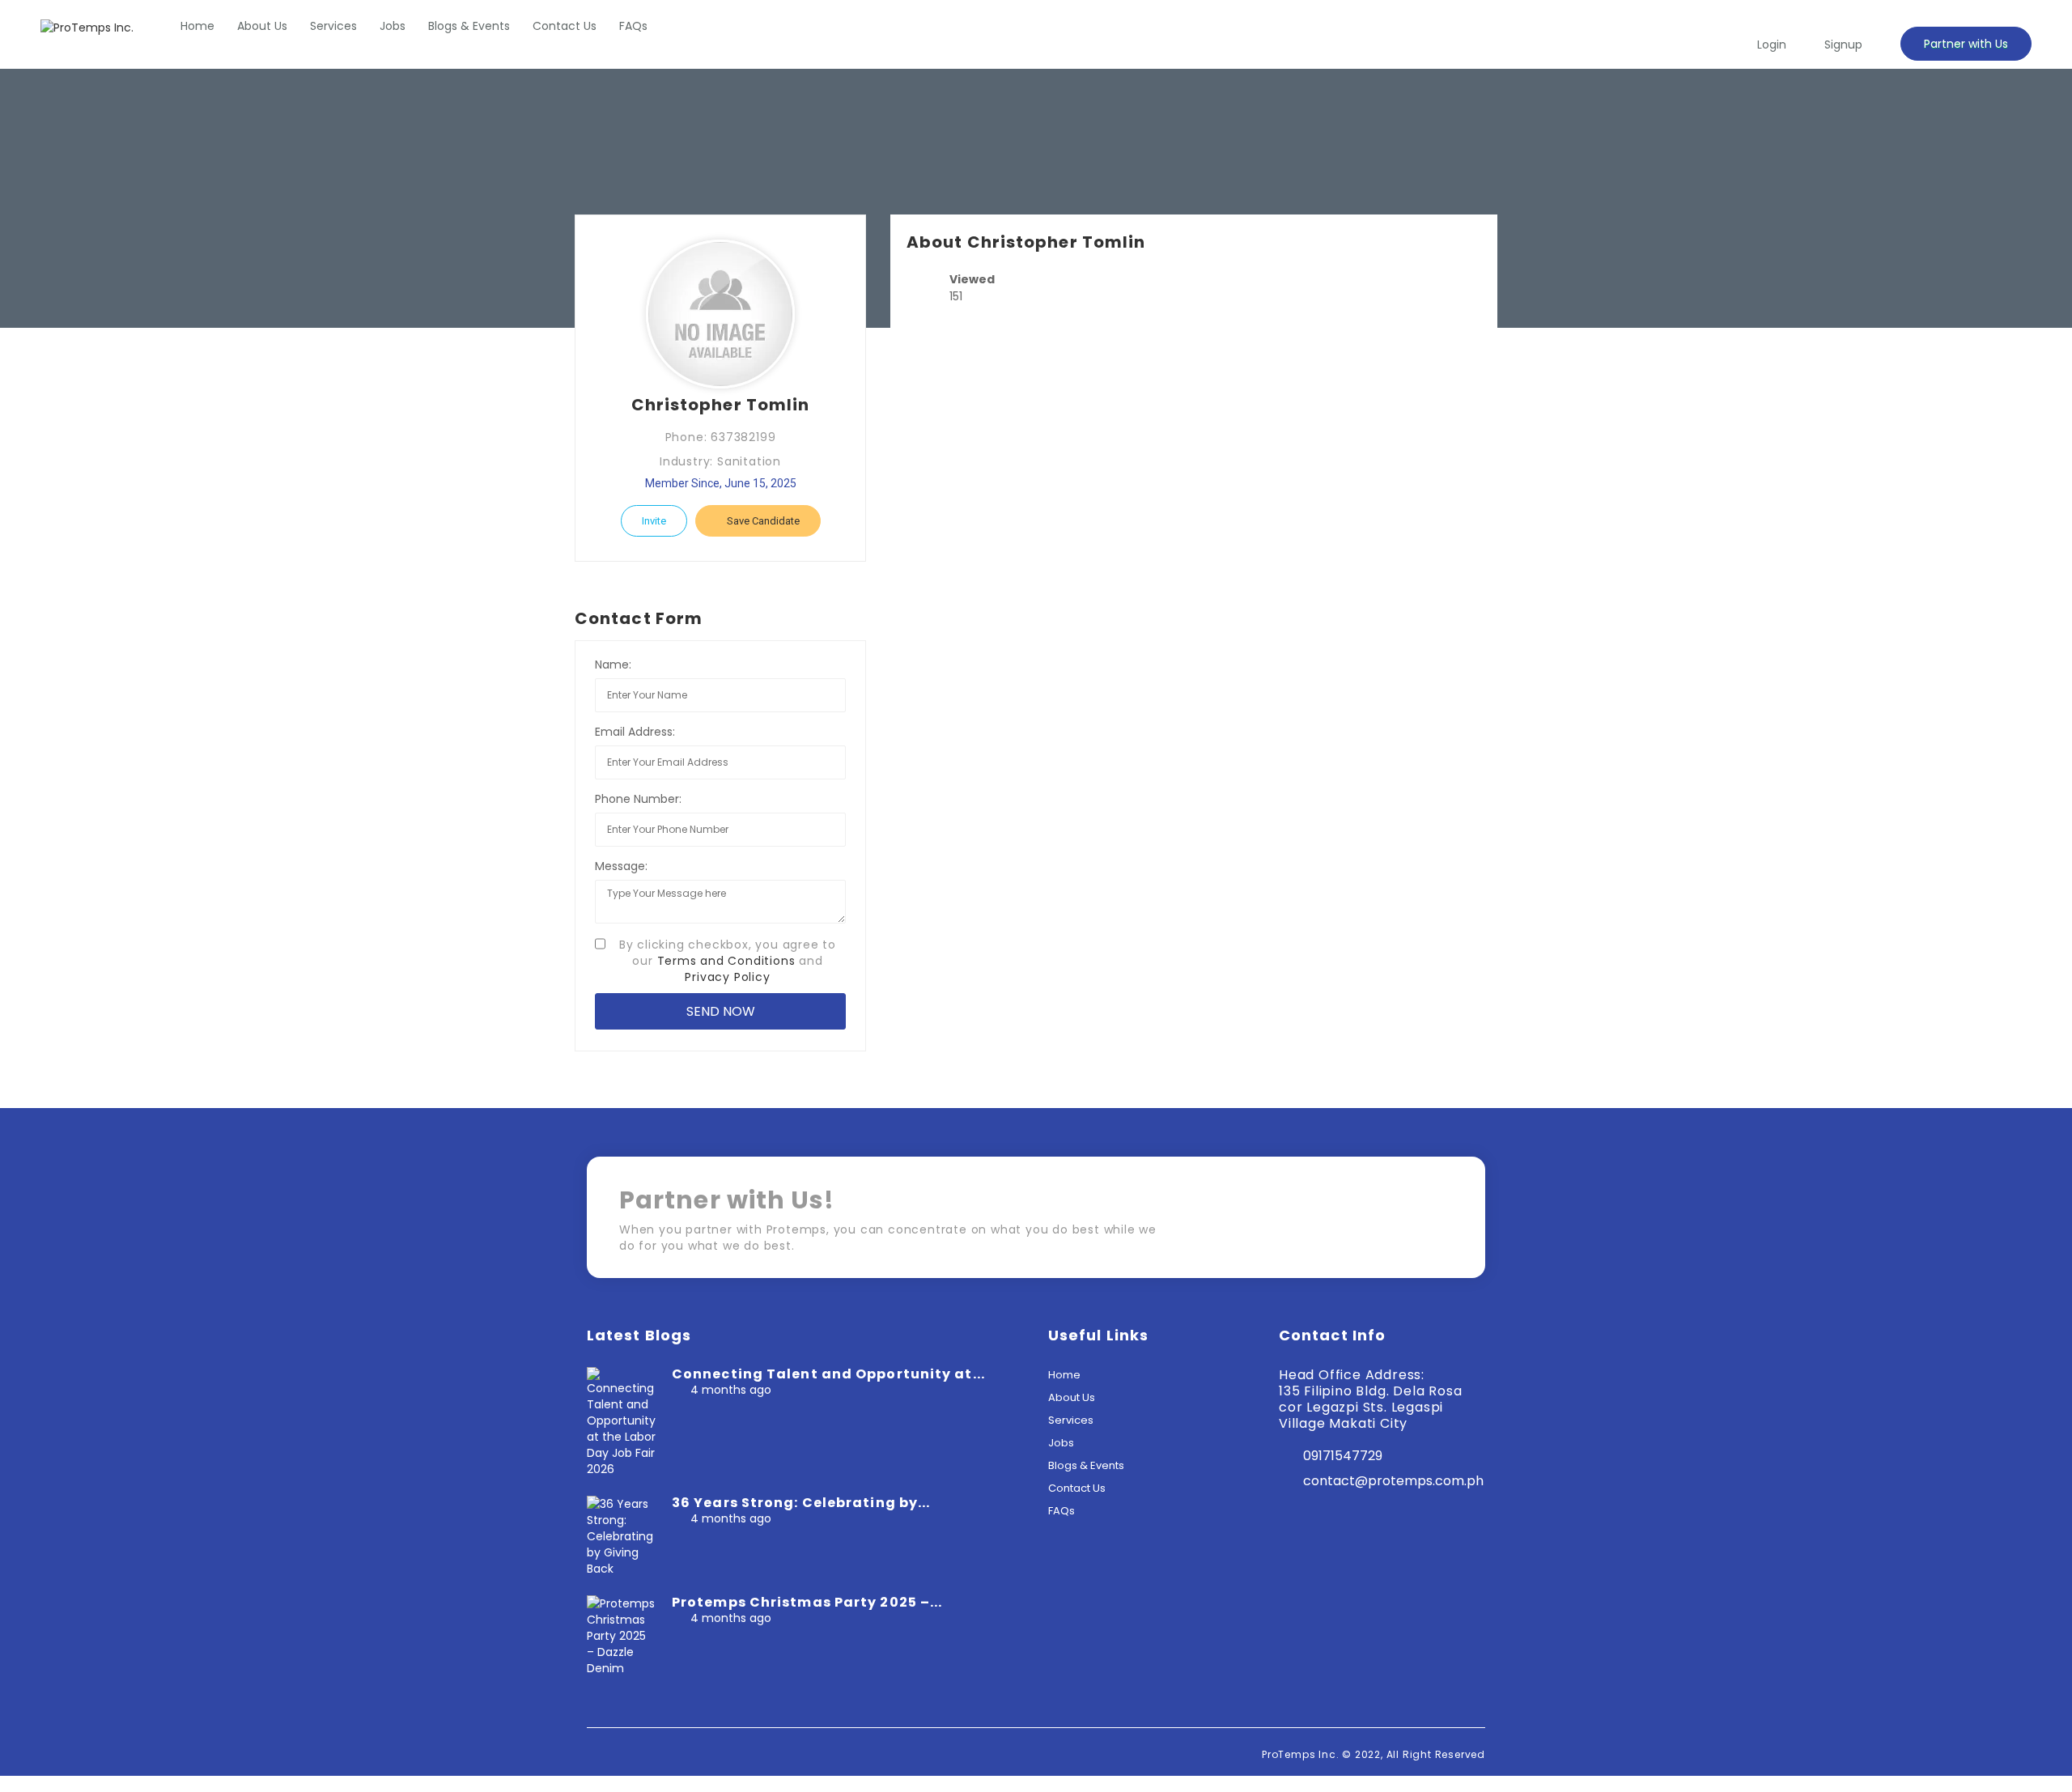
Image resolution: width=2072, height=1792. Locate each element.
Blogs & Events (469, 26)
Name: (613, 665)
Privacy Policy (727, 977)
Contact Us (565, 26)
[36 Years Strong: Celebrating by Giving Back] (621, 1535)
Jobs (393, 26)
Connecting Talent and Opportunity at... (828, 1374)
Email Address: (635, 732)
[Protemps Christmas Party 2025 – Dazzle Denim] (621, 1635)
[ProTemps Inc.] (87, 27)
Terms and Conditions (726, 961)
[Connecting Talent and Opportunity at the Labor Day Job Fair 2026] (621, 1421)
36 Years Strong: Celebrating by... (801, 1503)
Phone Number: (638, 799)
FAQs (633, 26)
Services (333, 26)
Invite (654, 521)
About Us (262, 26)
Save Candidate (762, 521)
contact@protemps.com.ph (1393, 1481)
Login (1772, 45)
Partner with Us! (1384, 1223)
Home (197, 26)
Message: (621, 866)
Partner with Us (1966, 44)
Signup (1843, 45)
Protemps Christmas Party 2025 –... (807, 1602)
